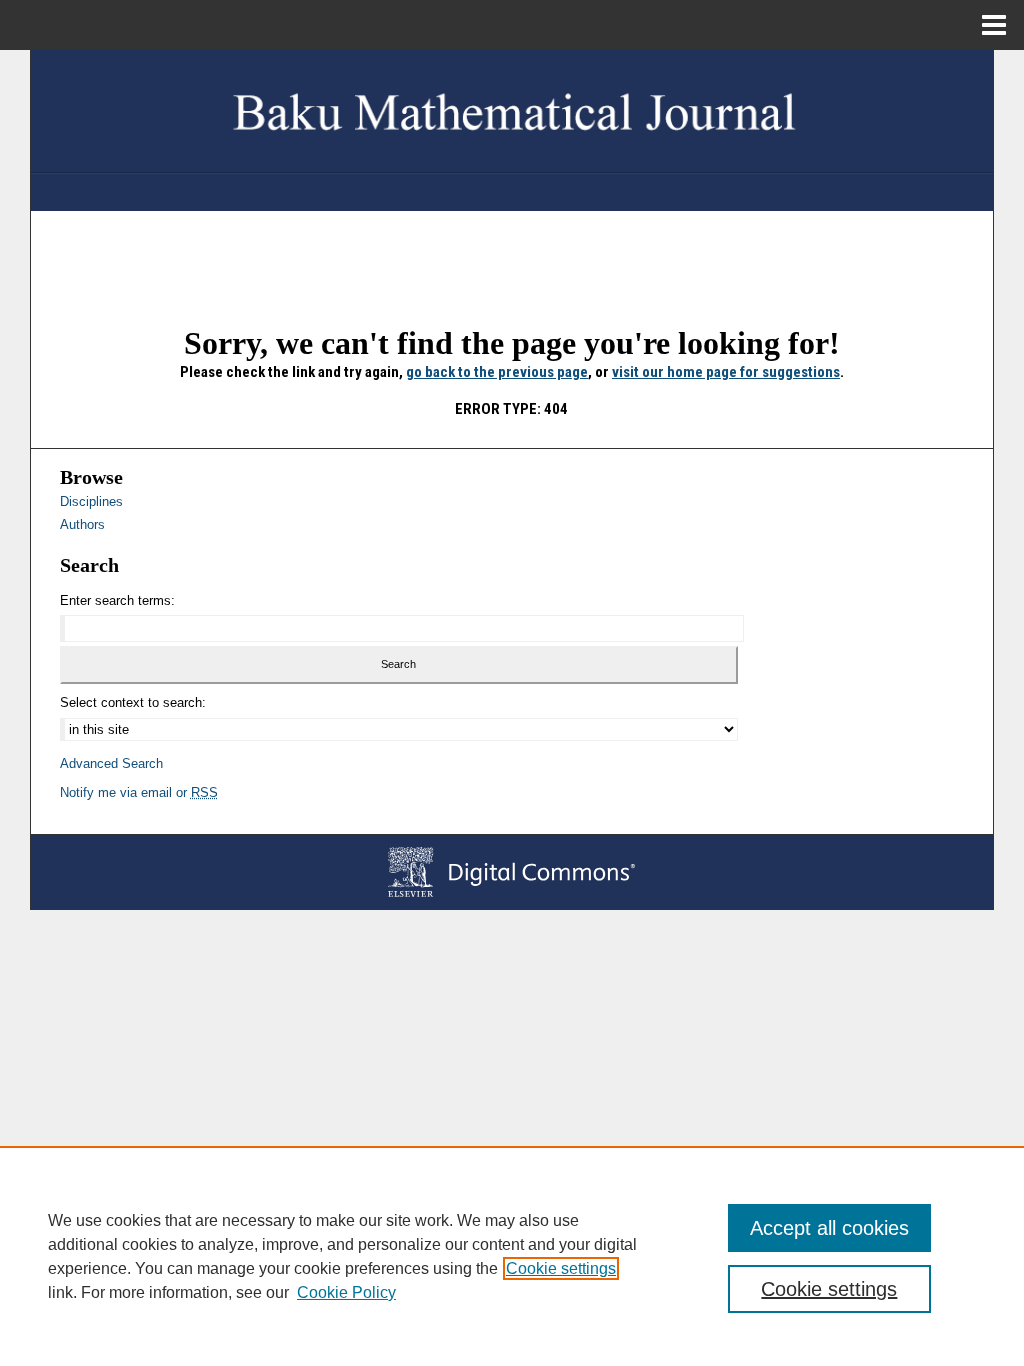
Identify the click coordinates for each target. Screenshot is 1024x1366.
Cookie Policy (346, 1292)
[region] (512, 1256)
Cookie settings (561, 1268)
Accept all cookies (829, 1228)
